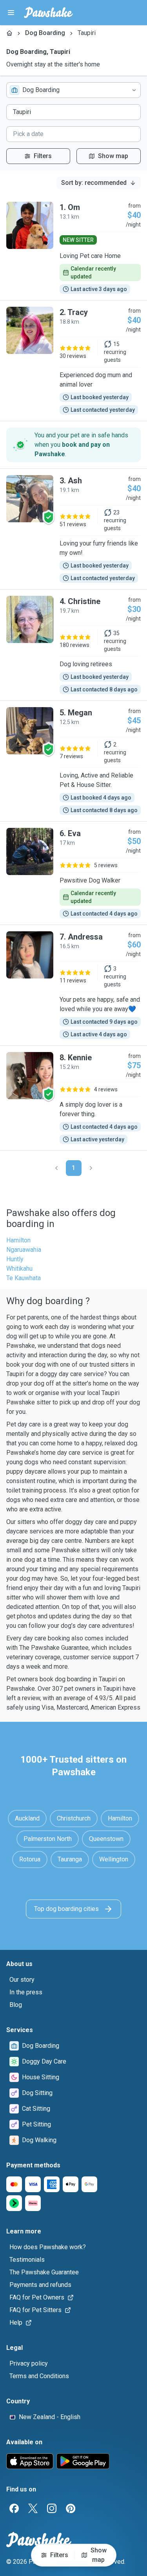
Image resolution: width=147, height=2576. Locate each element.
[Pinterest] (71, 2508)
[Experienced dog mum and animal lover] (73, 361)
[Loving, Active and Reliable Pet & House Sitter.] (73, 761)
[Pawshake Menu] (11, 13)
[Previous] (56, 1168)
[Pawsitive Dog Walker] (73, 873)
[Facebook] (14, 2508)
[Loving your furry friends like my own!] (73, 529)
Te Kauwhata (24, 1278)
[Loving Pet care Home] (73, 248)
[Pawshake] (48, 13)
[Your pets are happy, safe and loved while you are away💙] (73, 985)
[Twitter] (33, 2508)
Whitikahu (19, 1269)
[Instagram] (52, 2508)
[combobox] (73, 90)
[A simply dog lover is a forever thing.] (73, 1098)
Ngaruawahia (24, 1250)
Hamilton (18, 1240)
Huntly (15, 1259)
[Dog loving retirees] (73, 645)
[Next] (91, 1168)
